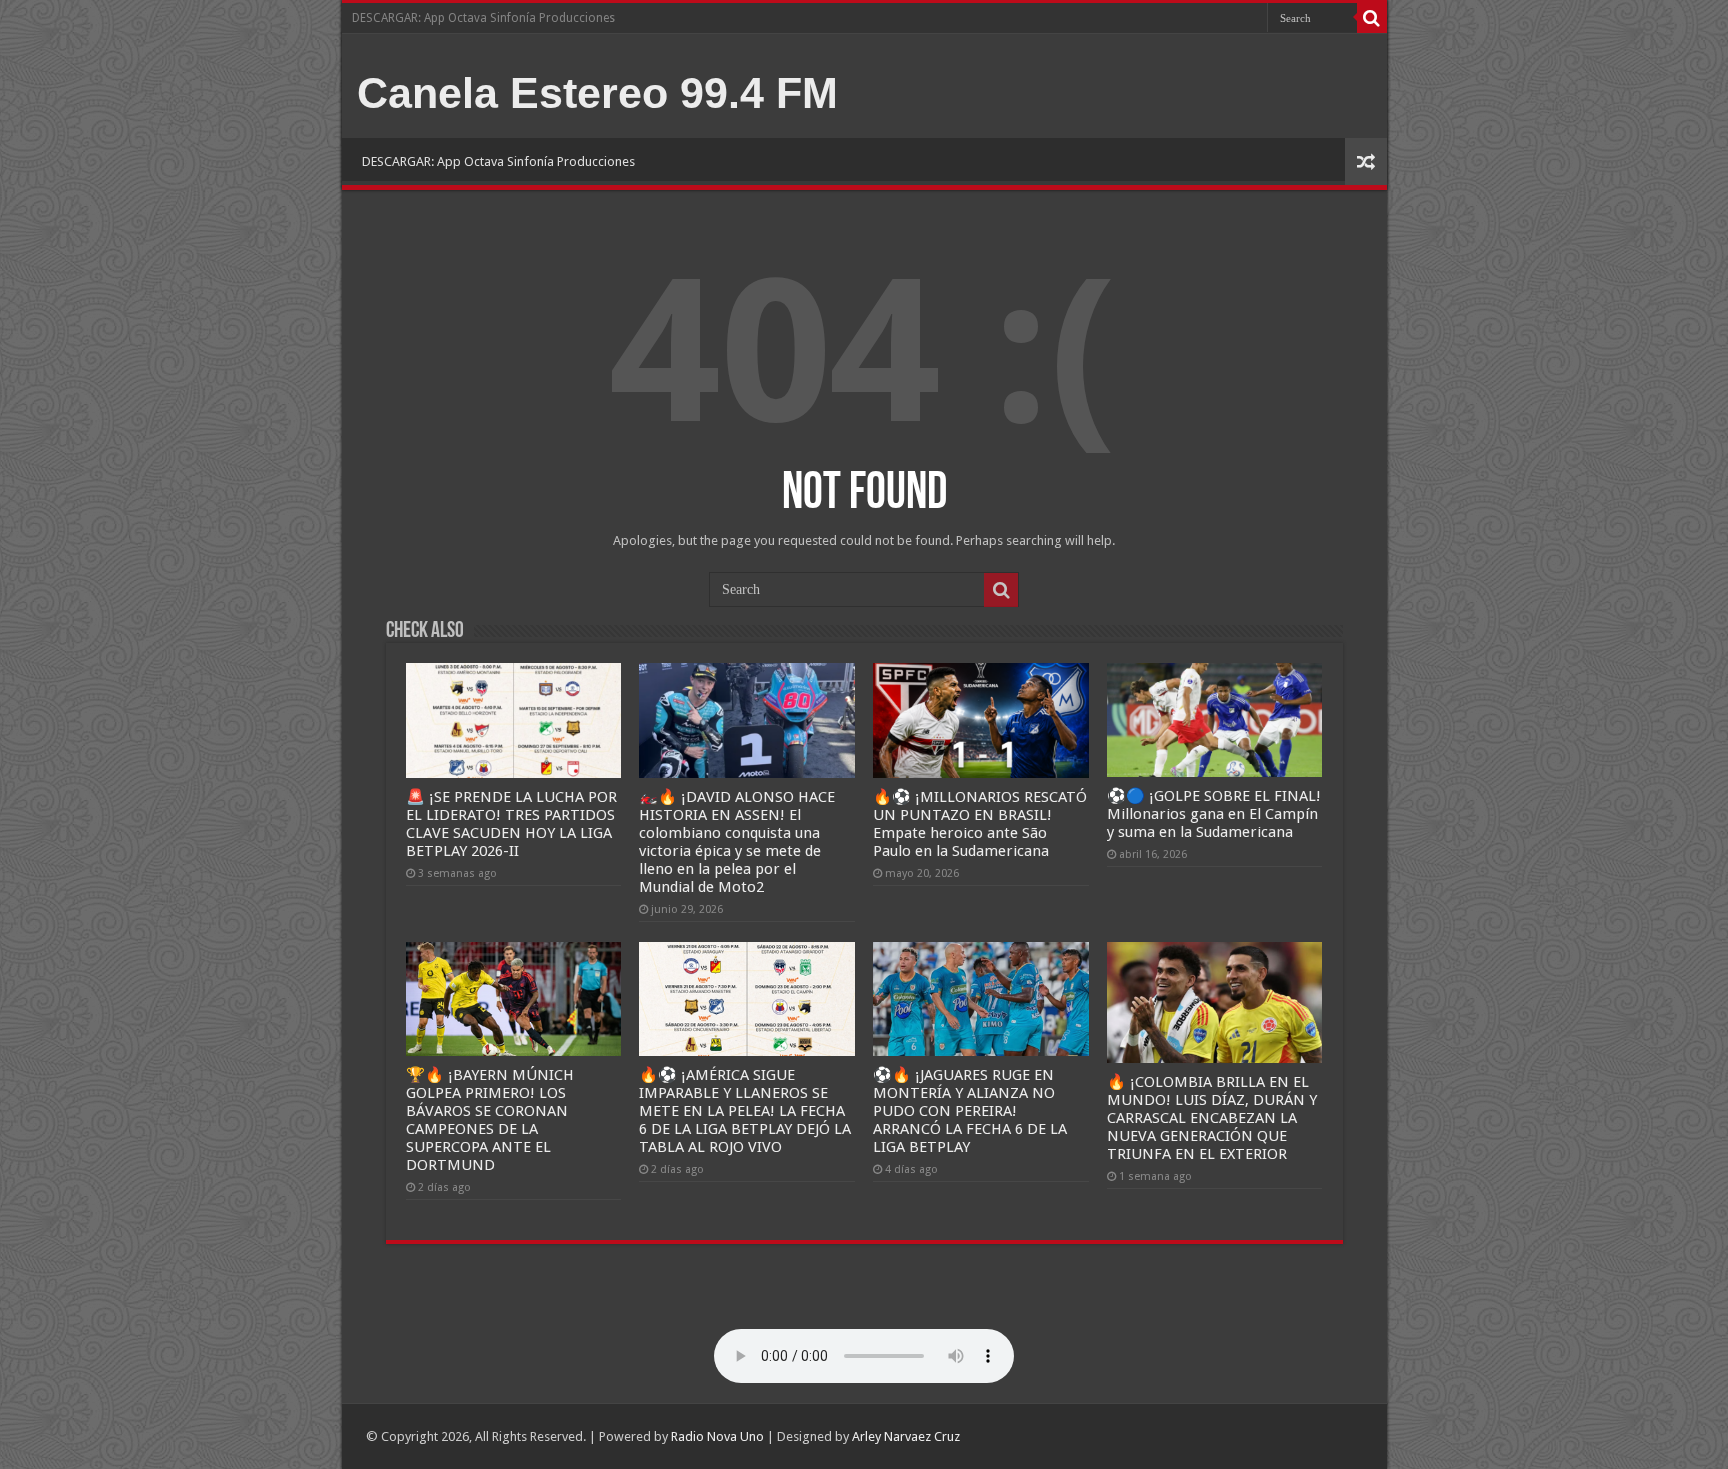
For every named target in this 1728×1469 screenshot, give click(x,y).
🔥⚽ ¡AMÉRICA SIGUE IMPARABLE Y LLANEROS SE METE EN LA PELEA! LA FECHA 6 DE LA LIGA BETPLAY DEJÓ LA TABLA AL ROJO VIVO (745, 1111)
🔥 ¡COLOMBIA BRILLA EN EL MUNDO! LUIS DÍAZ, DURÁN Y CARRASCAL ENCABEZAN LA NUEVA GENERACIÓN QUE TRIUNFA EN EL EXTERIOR (1212, 1118)
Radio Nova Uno (717, 1436)
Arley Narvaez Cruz (906, 1436)
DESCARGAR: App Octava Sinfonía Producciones (483, 18)
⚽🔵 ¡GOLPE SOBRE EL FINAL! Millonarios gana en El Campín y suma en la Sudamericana (1214, 814)
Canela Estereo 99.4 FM (597, 93)
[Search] (1372, 18)
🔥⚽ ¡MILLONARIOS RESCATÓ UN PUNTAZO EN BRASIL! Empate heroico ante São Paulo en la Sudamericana (980, 824)
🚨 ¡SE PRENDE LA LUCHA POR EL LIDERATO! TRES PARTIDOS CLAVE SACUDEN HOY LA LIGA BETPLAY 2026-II (511, 824)
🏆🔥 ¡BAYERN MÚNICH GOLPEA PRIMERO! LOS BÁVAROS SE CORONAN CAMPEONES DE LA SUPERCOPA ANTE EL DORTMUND (490, 1120)
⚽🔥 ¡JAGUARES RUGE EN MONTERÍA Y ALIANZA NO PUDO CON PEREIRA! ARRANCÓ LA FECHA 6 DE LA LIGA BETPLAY (970, 1111)
